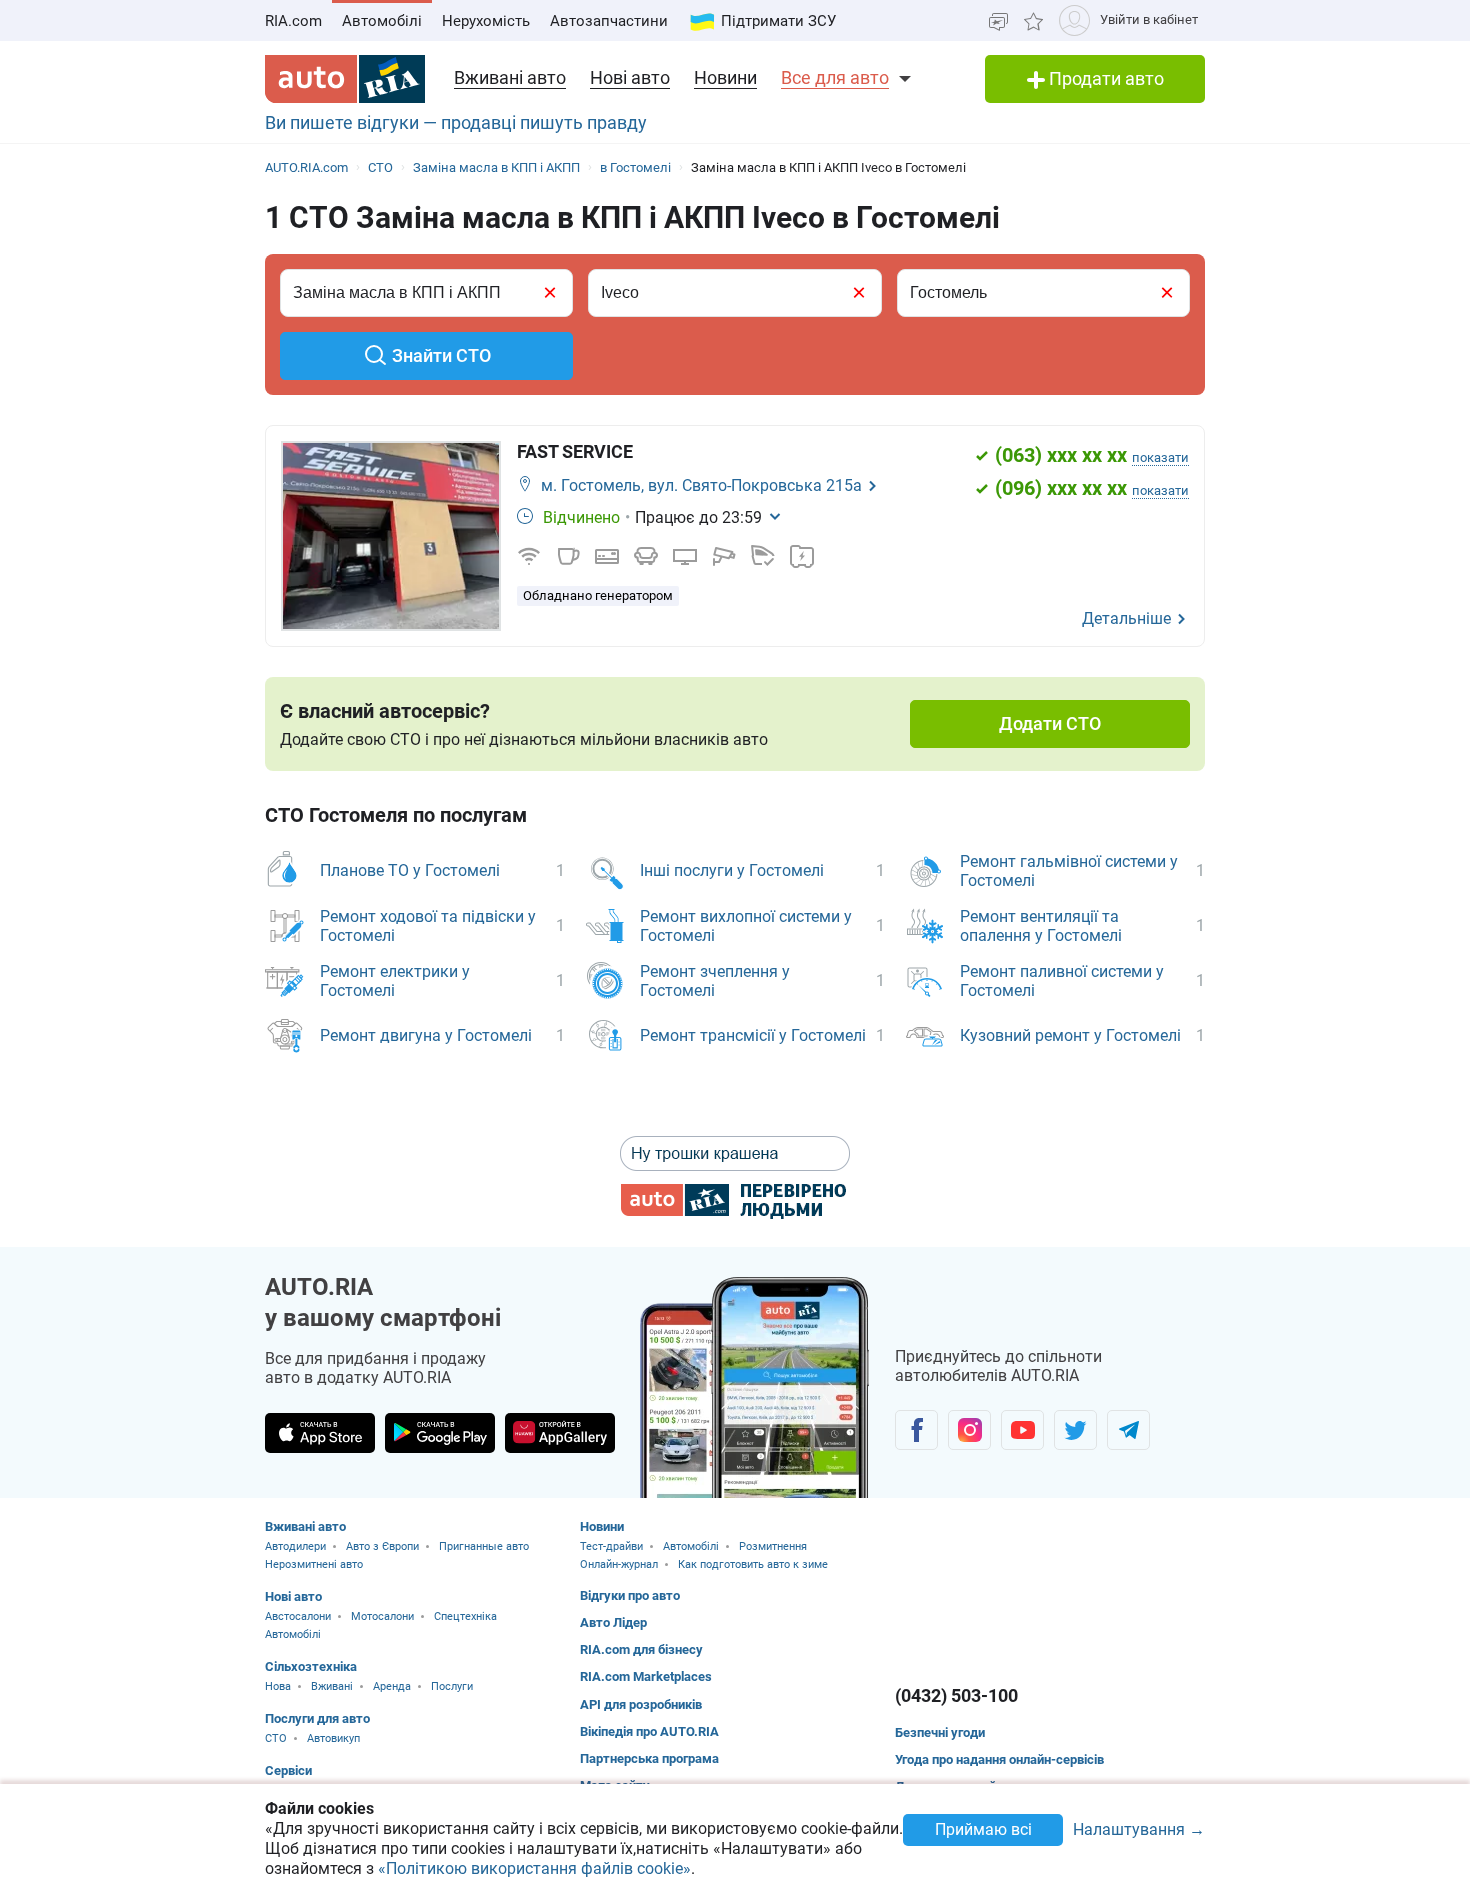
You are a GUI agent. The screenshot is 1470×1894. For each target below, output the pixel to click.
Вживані (332, 1686)
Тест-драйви (611, 1546)
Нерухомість (486, 21)
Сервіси (288, 1770)
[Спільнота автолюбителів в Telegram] (1128, 1430)
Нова (278, 1686)
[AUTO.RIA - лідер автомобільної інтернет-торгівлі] (345, 79)
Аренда (392, 1686)
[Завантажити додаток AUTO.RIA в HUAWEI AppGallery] (560, 1433)
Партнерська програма (649, 1758)
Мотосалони (382, 1616)
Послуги (452, 1686)
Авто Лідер (613, 1622)
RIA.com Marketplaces (646, 1676)
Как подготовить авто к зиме (753, 1564)
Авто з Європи (382, 1546)
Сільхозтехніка (311, 1666)
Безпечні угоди (940, 1732)
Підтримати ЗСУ (778, 21)
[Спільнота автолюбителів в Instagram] (969, 1430)
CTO (276, 1738)
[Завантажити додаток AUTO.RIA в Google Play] (440, 1433)
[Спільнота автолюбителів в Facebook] (916, 1430)
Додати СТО (1050, 723)
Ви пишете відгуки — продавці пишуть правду (456, 122)
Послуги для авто (317, 1718)
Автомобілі (382, 21)
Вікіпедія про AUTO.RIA (649, 1731)
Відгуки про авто (630, 1595)
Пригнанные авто (484, 1546)
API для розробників (641, 1704)
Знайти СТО (441, 355)
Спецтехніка (465, 1616)
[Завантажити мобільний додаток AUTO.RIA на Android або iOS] (755, 1387)
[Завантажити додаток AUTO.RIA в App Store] (320, 1433)
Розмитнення (773, 1546)
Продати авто (1104, 78)
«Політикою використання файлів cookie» (534, 1868)
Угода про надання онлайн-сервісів (999, 1759)
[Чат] (998, 20)
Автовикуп (333, 1738)
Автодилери (295, 1546)
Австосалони (298, 1616)
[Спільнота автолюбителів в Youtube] (1022, 1430)
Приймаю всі (983, 1829)
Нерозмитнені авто (314, 1564)
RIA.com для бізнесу (641, 1649)
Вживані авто (510, 77)
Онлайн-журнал (619, 1564)
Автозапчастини (609, 21)
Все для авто (835, 77)
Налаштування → (1139, 1830)
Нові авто (630, 77)
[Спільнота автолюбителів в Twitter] (1075, 1430)
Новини (725, 77)
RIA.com (293, 21)
